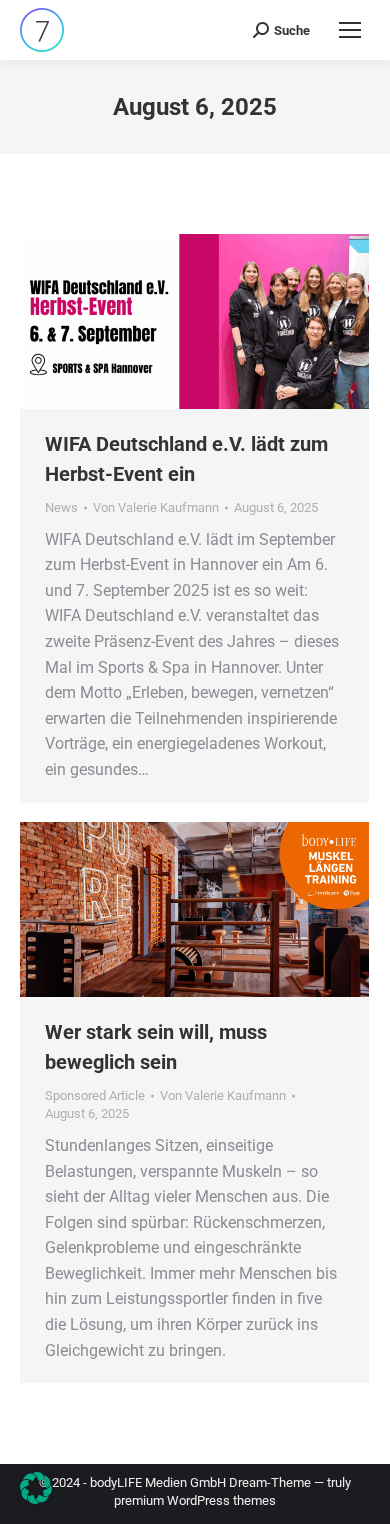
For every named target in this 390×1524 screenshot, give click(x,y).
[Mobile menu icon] (350, 30)
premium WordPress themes (195, 1500)
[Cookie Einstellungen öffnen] (36, 1498)
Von (156, 507)
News (61, 507)
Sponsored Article (95, 1095)
